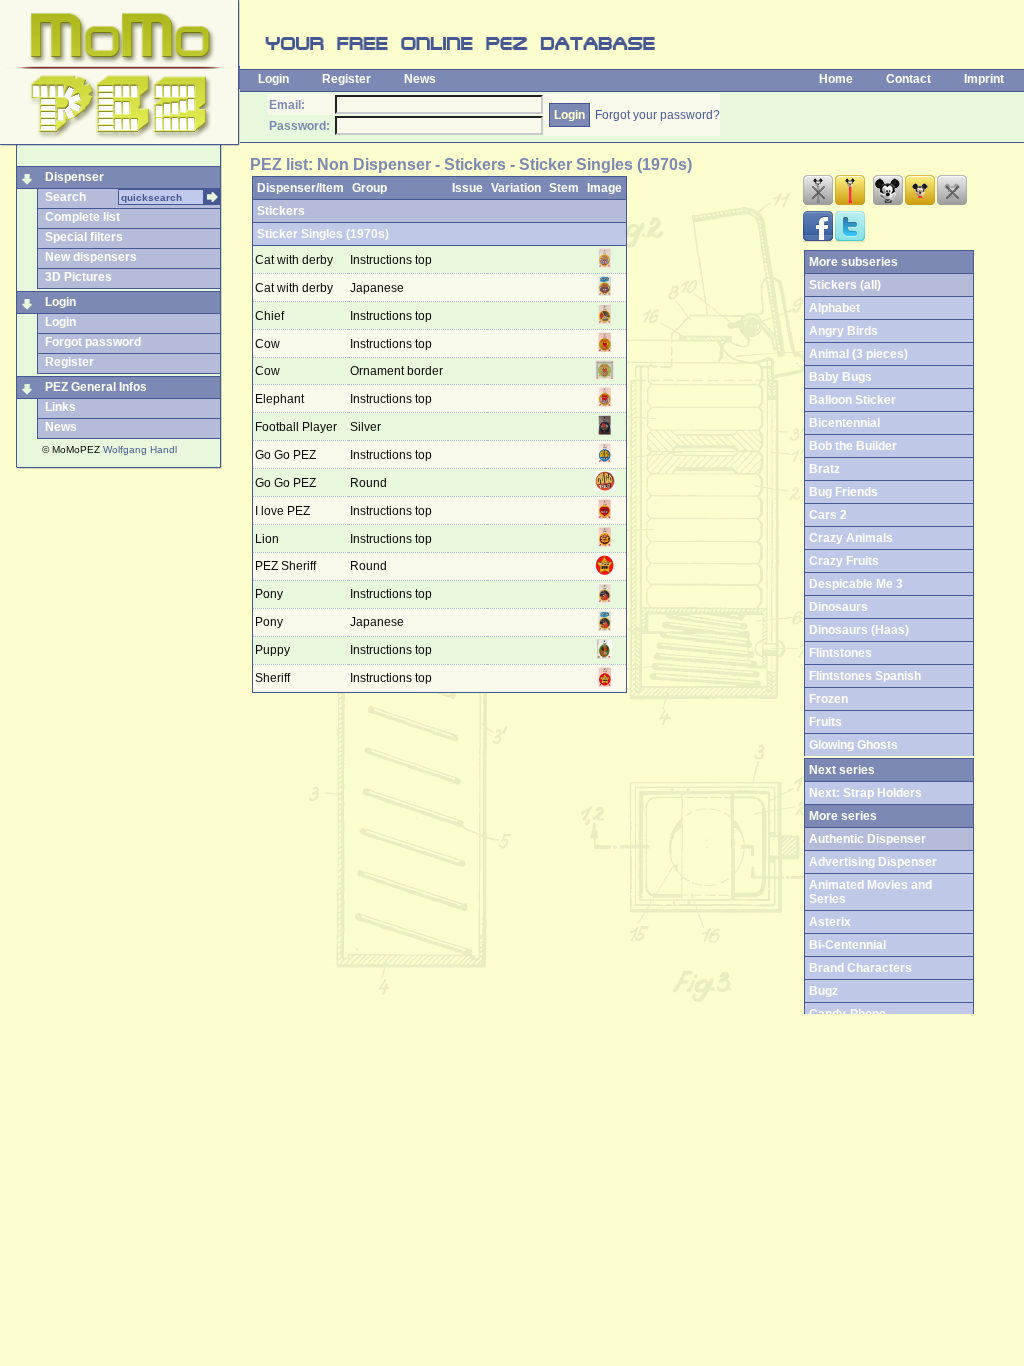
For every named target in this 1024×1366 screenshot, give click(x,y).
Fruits (825, 722)
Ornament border (398, 371)
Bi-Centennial (847, 945)
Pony (269, 594)
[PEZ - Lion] (604, 543)
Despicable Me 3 (856, 584)
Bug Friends (843, 492)
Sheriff (272, 678)
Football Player (296, 427)
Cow (267, 344)
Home (836, 79)
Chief (269, 316)
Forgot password (93, 342)
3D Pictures (78, 277)
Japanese (378, 288)
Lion (267, 539)
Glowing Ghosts (853, 745)
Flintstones (840, 653)
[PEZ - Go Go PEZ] (604, 459)
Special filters (84, 237)
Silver (367, 427)
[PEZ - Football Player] (604, 431)
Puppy (272, 650)
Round (370, 483)
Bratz (824, 469)
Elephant (279, 399)
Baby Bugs (840, 377)
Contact (908, 79)
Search (65, 197)
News (420, 79)
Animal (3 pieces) (858, 354)
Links (60, 407)
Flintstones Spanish (865, 676)
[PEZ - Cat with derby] (605, 264)
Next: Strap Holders (865, 793)
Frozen (828, 699)
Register (346, 79)
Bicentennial (844, 423)
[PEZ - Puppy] (604, 655)
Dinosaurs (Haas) (859, 630)
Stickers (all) (845, 285)
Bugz (823, 991)
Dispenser (74, 177)
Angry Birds (843, 331)
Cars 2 (828, 515)
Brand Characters (860, 968)
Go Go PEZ (285, 455)
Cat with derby (294, 260)
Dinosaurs (838, 607)
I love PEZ (282, 511)
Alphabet (834, 308)
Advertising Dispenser (873, 862)
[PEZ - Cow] (604, 348)
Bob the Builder (853, 446)
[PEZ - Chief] (604, 320)
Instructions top (392, 260)
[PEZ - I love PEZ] (605, 515)
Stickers (281, 211)
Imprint (984, 79)
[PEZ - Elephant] (604, 403)
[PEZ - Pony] (605, 599)
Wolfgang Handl (140, 449)
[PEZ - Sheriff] (604, 683)
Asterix (830, 922)
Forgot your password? (657, 115)
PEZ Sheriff (285, 566)
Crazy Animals (851, 538)
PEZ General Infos (96, 387)
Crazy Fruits (844, 561)
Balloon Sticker (852, 400)
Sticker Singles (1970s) (323, 234)
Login (273, 79)
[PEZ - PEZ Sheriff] (605, 571)
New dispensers (91, 257)
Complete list (82, 217)
